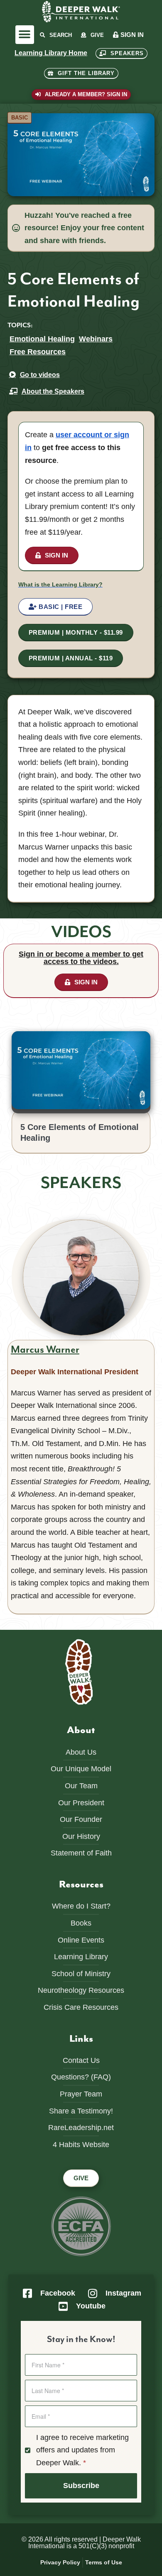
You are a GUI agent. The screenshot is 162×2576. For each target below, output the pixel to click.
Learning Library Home (51, 53)
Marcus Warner (45, 1350)
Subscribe (81, 2486)
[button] (25, 35)
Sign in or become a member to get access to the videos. (81, 958)
